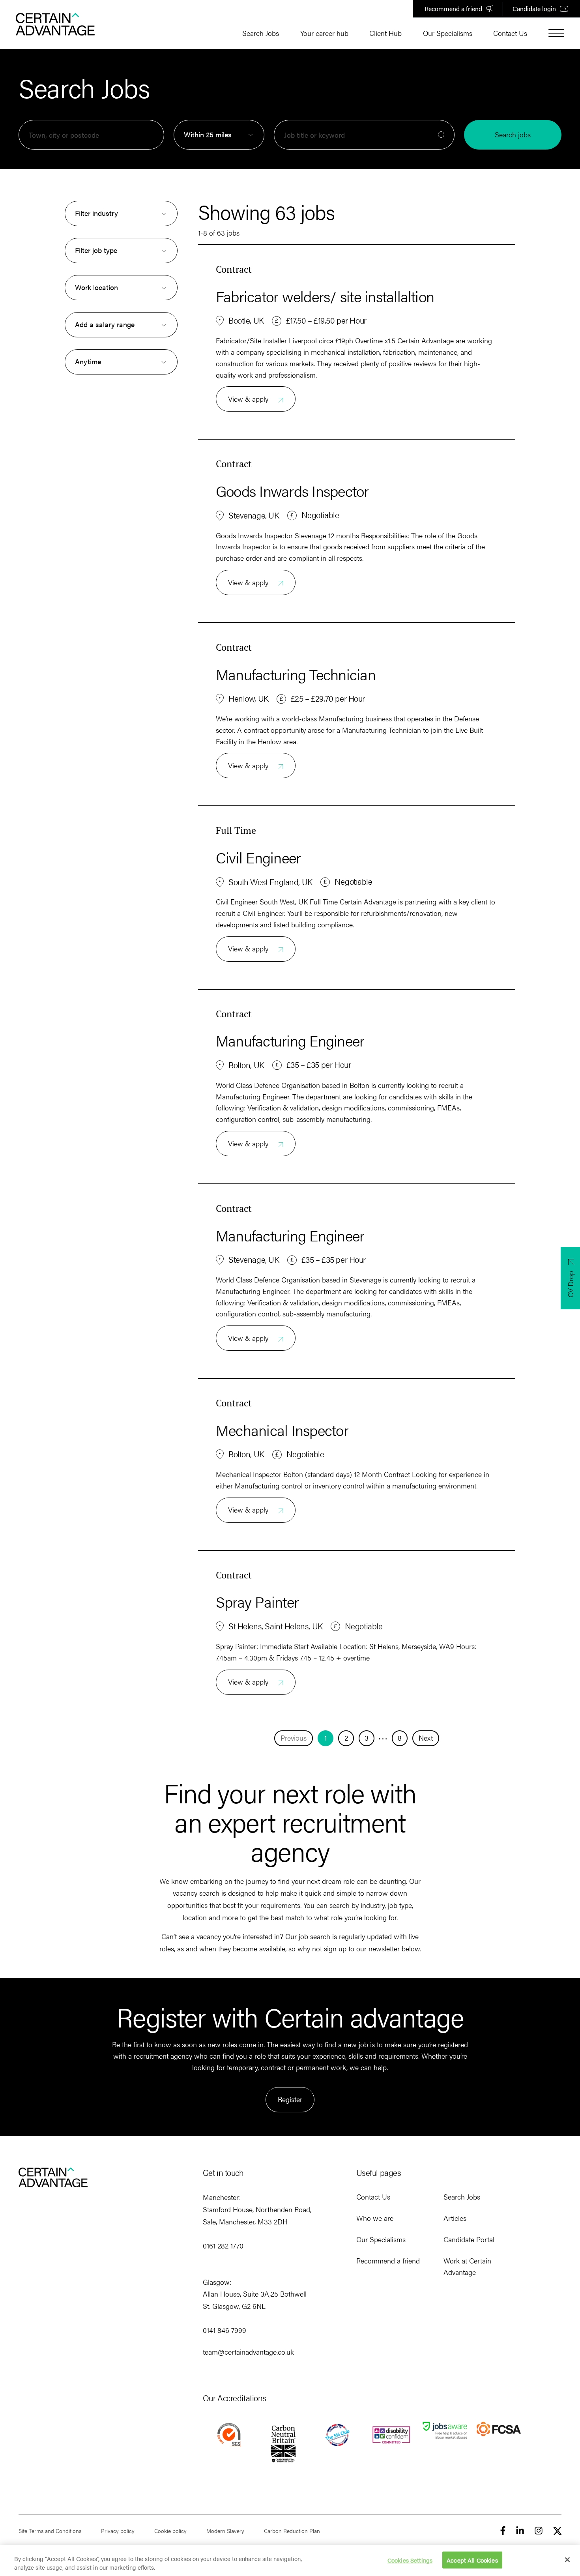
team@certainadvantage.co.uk (248, 2352)
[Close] (567, 2560)
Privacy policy (118, 2531)
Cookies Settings (410, 2560)
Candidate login (534, 8)
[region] (290, 2561)
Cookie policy (170, 2531)
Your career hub (324, 33)
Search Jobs (261, 33)
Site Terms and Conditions (50, 2531)
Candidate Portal (469, 2239)
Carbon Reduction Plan (292, 2531)
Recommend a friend (453, 8)
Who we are (375, 2218)
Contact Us (510, 33)
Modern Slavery (225, 2531)
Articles (455, 2218)
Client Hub (385, 33)
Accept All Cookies (472, 2560)
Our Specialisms (448, 33)
